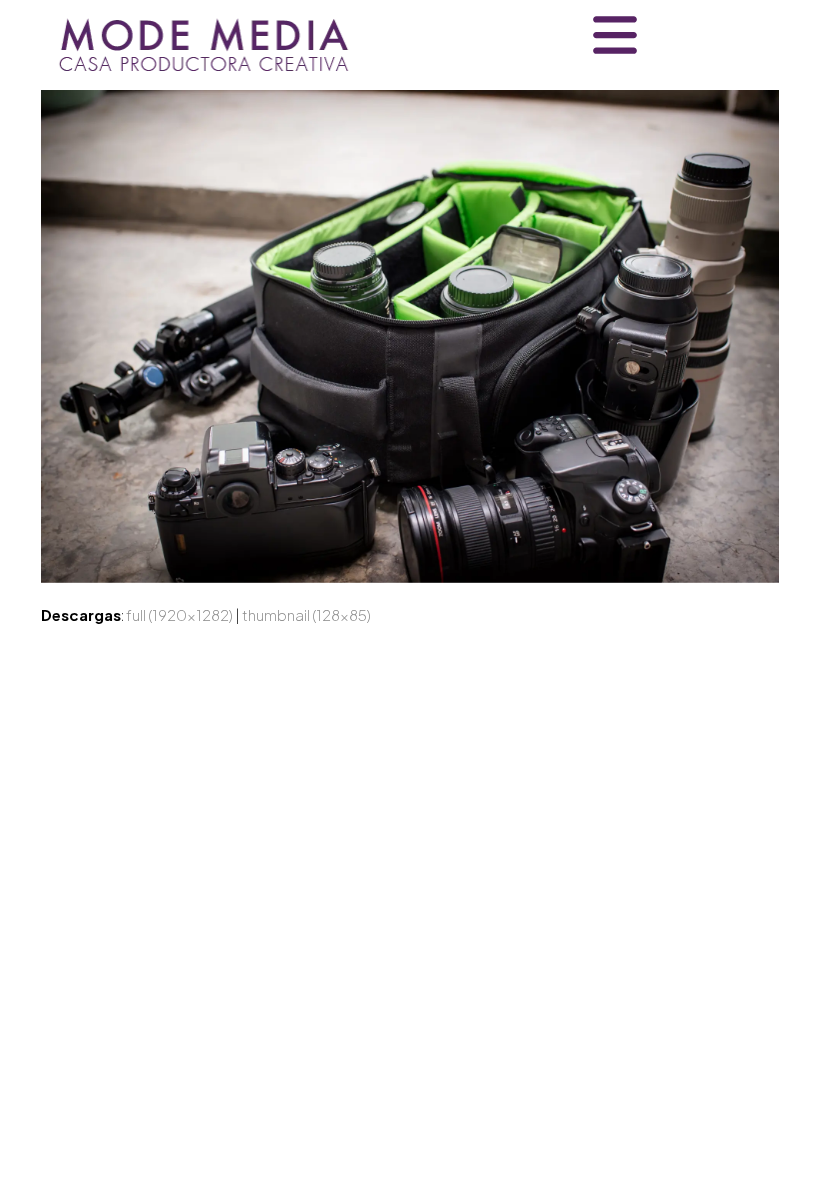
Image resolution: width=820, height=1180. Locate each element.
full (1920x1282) (179, 614)
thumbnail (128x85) (306, 614)
